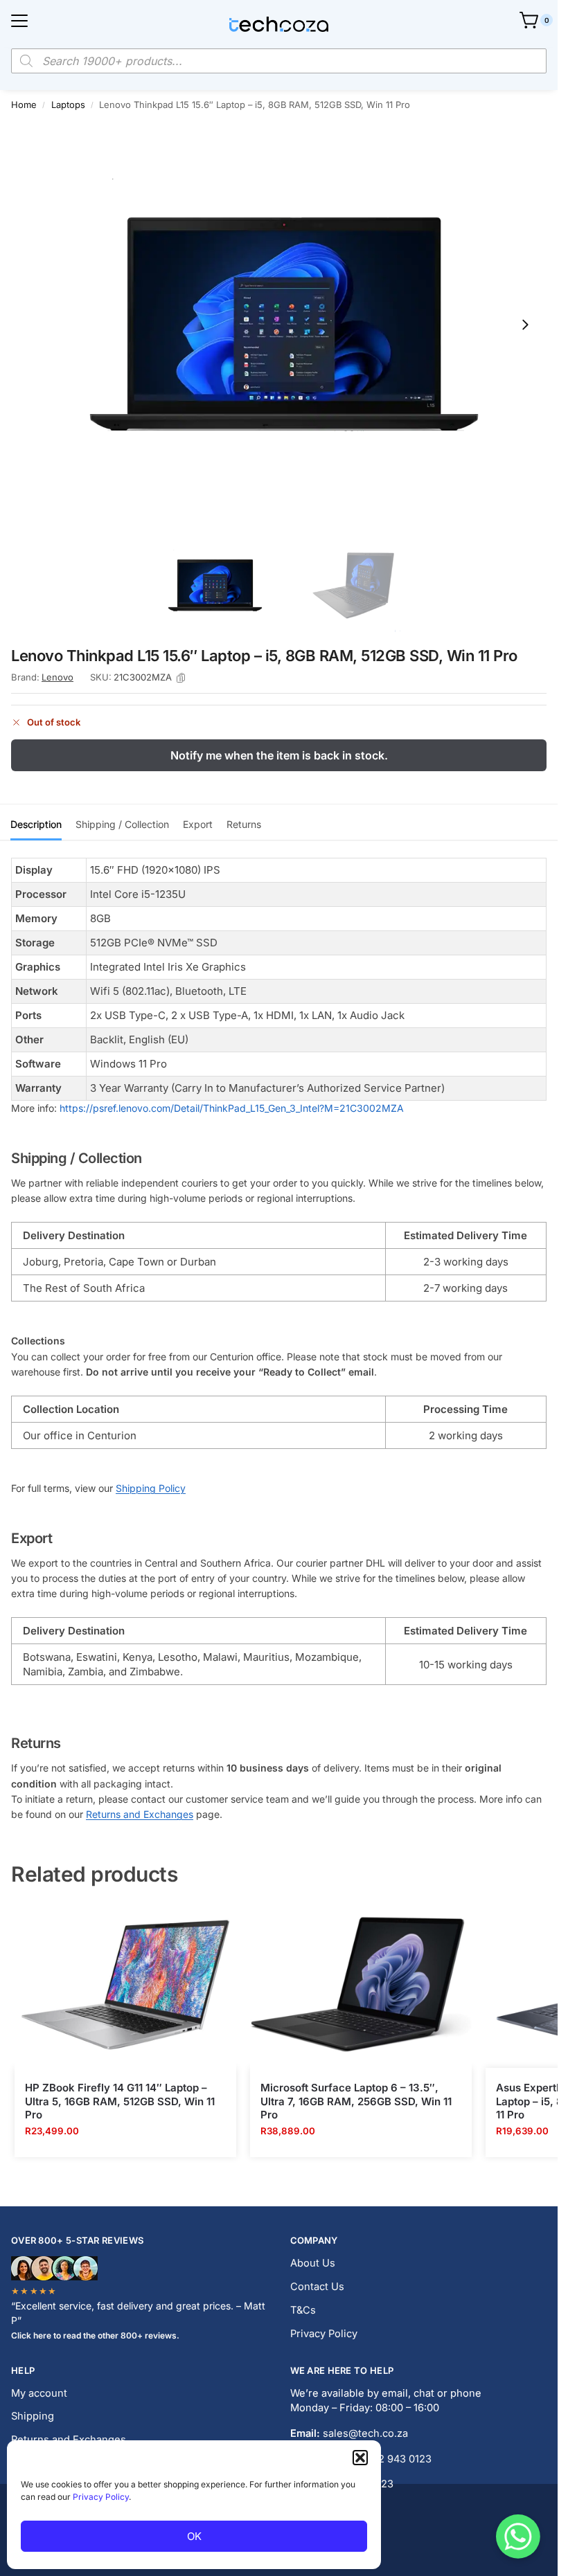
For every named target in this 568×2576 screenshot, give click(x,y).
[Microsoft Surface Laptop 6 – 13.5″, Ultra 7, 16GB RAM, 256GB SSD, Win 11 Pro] (361, 1985)
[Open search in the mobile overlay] (279, 61)
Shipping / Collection (122, 824)
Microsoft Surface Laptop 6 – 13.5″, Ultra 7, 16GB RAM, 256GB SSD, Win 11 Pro (356, 2101)
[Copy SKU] (181, 678)
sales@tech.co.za (365, 2433)
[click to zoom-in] (284, 324)
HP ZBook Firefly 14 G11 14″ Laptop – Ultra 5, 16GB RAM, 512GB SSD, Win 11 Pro (120, 2101)
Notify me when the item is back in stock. (279, 755)
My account (39, 2393)
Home (24, 105)
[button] (360, 2458)
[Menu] (19, 21)
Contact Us (317, 2287)
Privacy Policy (101, 2497)
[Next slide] (525, 325)
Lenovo (57, 677)
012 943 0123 (400, 2459)
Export (198, 824)
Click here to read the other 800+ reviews (94, 2335)
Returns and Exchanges (140, 1814)
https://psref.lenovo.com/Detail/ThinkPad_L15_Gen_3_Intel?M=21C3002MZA (232, 1108)
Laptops (68, 105)
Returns (244, 824)
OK (194, 2536)
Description (36, 824)
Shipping (33, 2416)
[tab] (36, 822)
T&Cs (303, 2310)
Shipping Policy (151, 1488)
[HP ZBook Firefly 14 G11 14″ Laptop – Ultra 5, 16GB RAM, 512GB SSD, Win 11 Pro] (125, 1985)
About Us (313, 2263)
